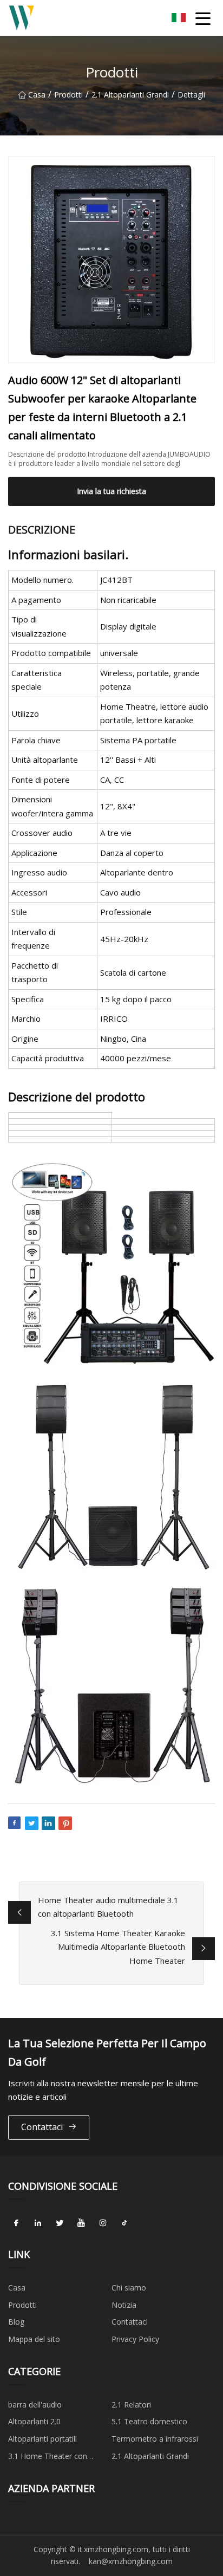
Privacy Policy (135, 2339)
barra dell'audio (35, 2405)
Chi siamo (129, 2288)
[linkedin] (38, 2223)
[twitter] (60, 2223)
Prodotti (68, 95)
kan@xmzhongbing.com (131, 2561)
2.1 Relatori (131, 2405)
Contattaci (42, 2127)
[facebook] (16, 2223)
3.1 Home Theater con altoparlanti (48, 2458)
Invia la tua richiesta (111, 491)
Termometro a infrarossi (155, 2439)
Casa (37, 95)
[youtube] (81, 2223)
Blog (16, 2322)
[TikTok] (124, 2223)
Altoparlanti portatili (42, 2439)
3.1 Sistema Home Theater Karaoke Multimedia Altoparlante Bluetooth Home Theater (118, 1947)
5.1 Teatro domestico (149, 2421)
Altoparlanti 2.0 (34, 2421)
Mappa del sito (34, 2339)
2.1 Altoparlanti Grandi (130, 95)
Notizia (124, 2305)
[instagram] (103, 2223)
